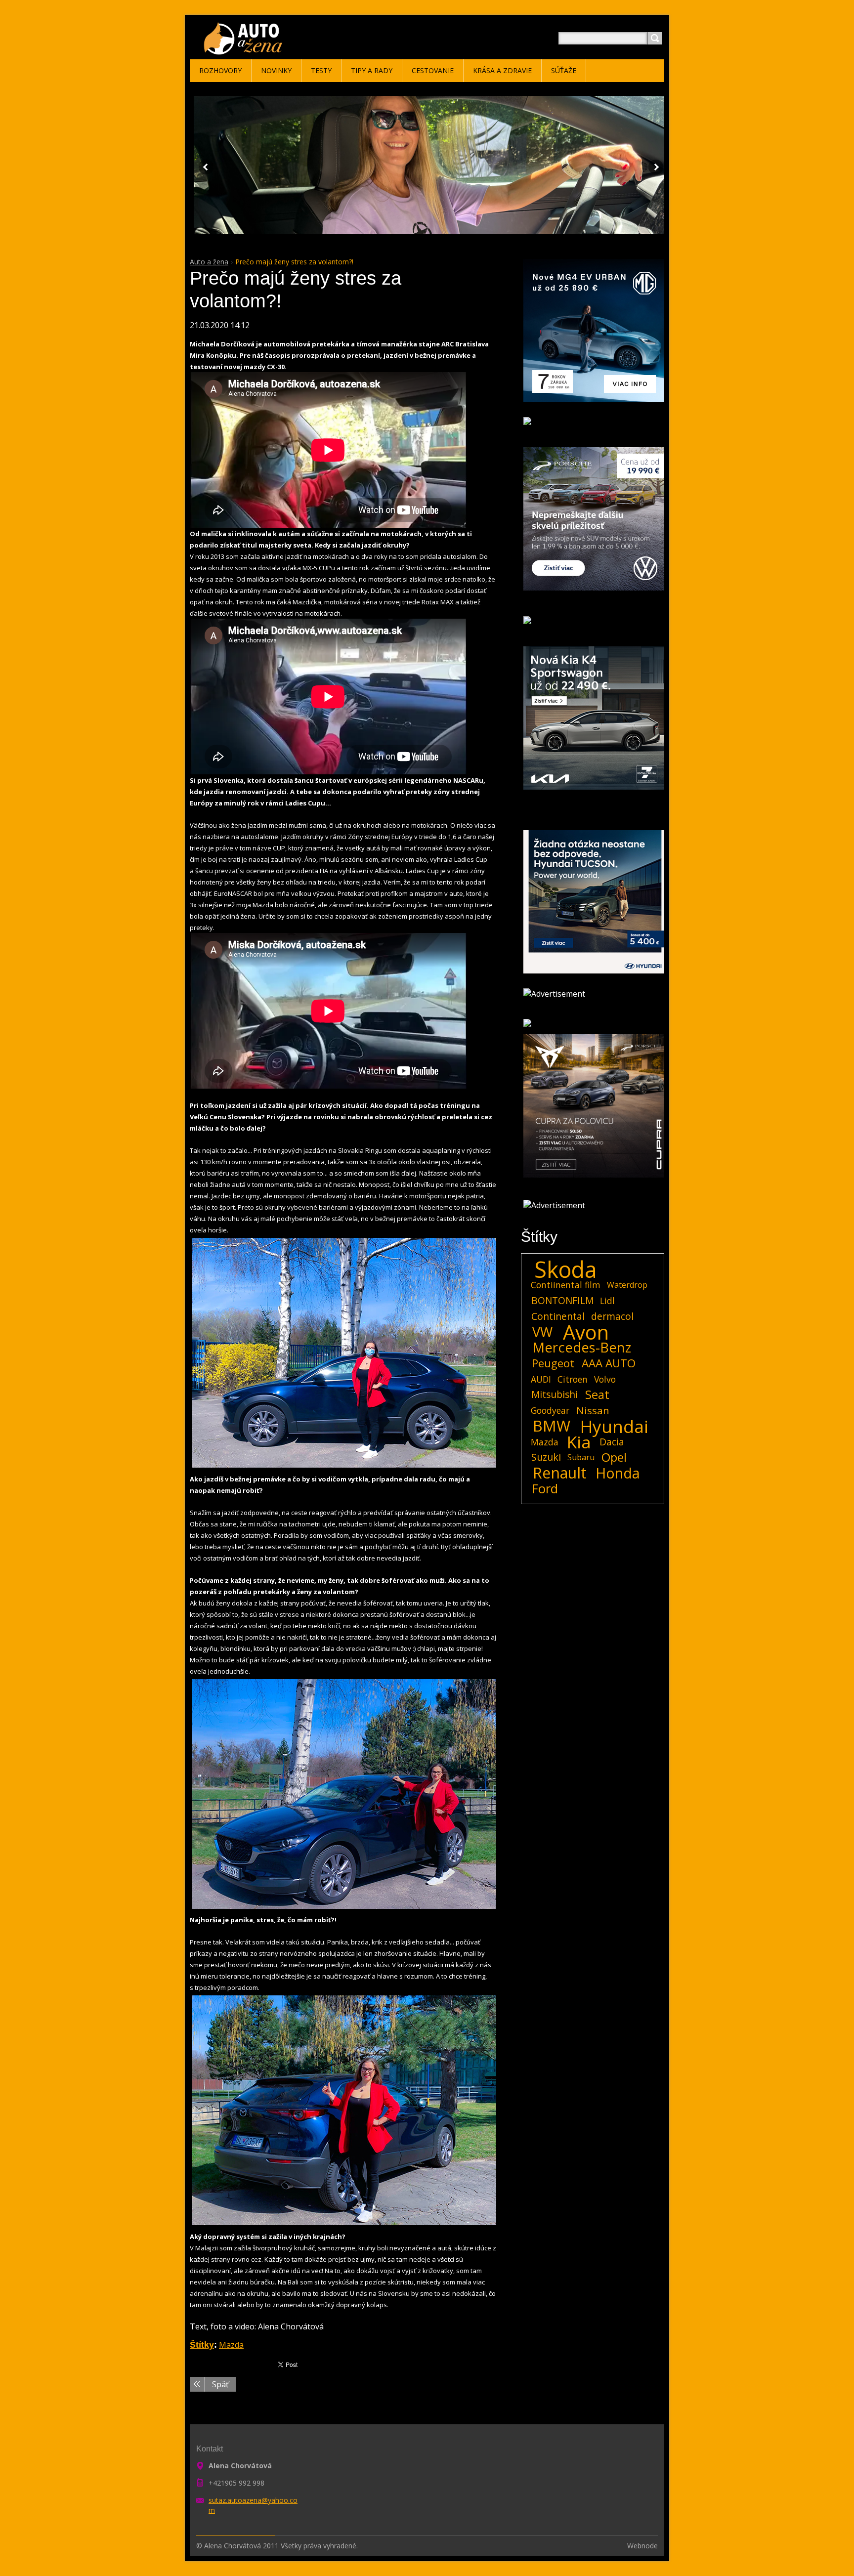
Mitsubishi (555, 1394)
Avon (586, 1332)
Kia (579, 1442)
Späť (220, 2384)
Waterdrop (627, 1285)
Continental (558, 1316)
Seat (597, 1394)
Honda (618, 1473)
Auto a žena (209, 262)
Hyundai (614, 1426)
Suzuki (546, 1457)
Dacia (612, 1442)
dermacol (612, 1316)
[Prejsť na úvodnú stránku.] (245, 50)
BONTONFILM (562, 1300)
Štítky (202, 2345)
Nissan (593, 1410)
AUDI (541, 1379)
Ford (545, 1489)
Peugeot (553, 1363)
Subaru (581, 1457)
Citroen (573, 1379)
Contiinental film (566, 1285)
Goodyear (550, 1410)
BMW (552, 1426)
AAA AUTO (609, 1363)
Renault (560, 1473)
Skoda (566, 1269)
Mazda (231, 2345)
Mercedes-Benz (582, 1348)
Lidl (607, 1301)
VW (542, 1332)
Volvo (605, 1379)
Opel (614, 1457)
